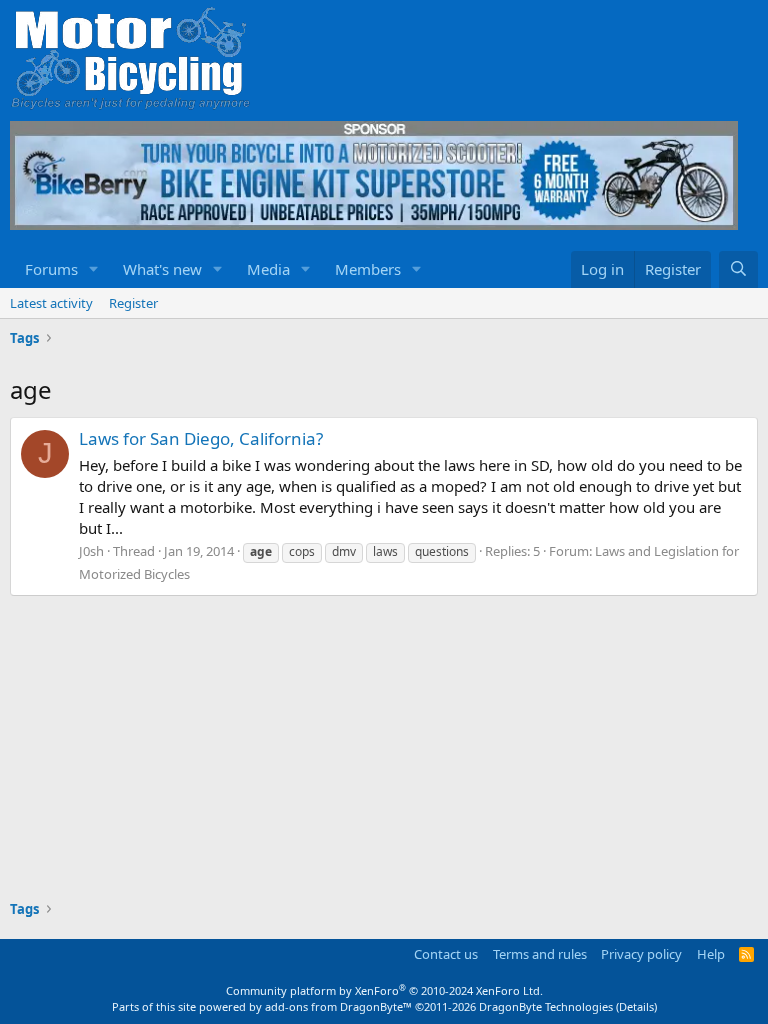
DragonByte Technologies (546, 1006)
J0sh (91, 551)
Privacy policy (641, 954)
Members (368, 269)
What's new (162, 269)
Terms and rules (540, 954)
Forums (51, 269)
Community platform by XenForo (384, 990)
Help (711, 954)
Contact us (446, 954)
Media (268, 269)
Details (636, 1006)
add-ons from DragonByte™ (338, 1006)
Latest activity (51, 303)
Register (133, 303)
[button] (94, 269)
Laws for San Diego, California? (201, 438)
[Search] (738, 269)
